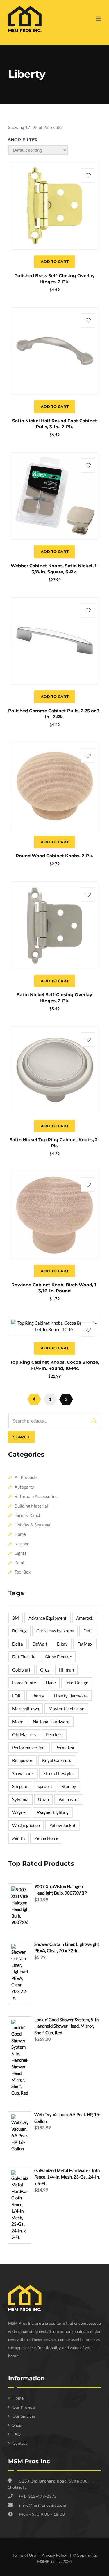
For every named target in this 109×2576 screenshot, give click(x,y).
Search (21, 1437)
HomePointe (24, 1683)
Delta (18, 1644)
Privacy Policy (55, 2555)
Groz (45, 1670)
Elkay (62, 1644)
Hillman (66, 1670)
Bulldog (19, 1631)
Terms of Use (25, 2555)
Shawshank (23, 1773)
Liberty (37, 1696)
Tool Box (23, 1572)
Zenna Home (46, 1838)
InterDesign (77, 1683)
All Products (26, 1477)
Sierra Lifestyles (59, 1773)
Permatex (65, 1748)
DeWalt (40, 1644)
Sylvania (20, 1799)
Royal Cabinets (57, 1760)
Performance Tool (29, 1748)
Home (20, 1534)
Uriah (43, 1799)
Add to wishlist (88, 175)
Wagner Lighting (53, 1812)
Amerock (85, 1618)
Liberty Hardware (71, 1696)
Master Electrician (66, 1709)
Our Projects (24, 2407)
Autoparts (24, 1487)
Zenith (18, 1838)
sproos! (45, 1786)
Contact (20, 2443)
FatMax (85, 1644)
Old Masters (24, 1734)
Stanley (69, 1786)
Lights (20, 1553)
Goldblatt (21, 1670)
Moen (18, 1722)
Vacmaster (69, 1799)
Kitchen (22, 1544)
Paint (20, 1563)
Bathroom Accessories (36, 1496)
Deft (88, 1631)
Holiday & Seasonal (33, 1525)
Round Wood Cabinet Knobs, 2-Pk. (54, 856)
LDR (16, 1696)
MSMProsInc (49, 2561)
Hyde (51, 1683)
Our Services (24, 2416)
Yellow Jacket (62, 1825)
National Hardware (51, 1722)
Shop (17, 2425)
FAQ (17, 2434)
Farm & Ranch (28, 1515)
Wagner (20, 1812)
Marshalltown (26, 1709)
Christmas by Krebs (55, 1631)
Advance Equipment (48, 1618)
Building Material (31, 1506)
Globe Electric (58, 1657)
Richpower (22, 1760)
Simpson (20, 1786)
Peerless (54, 1734)
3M (16, 1618)
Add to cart (55, 262)
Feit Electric (24, 1657)
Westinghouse (26, 1825)
